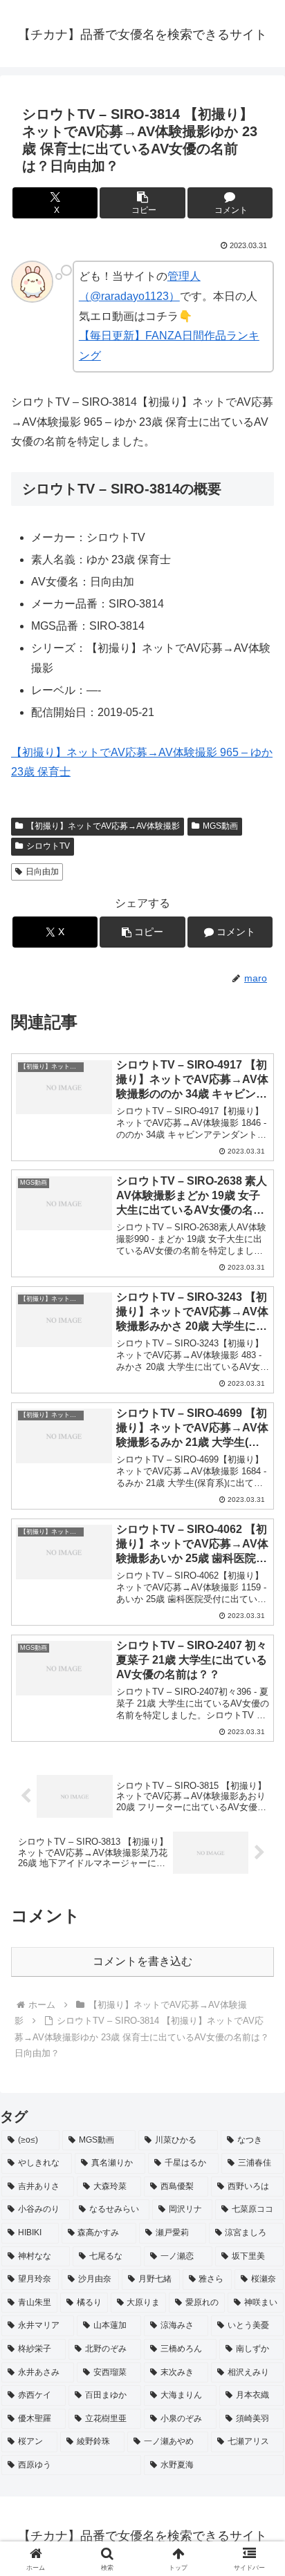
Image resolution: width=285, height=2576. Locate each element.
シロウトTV (48, 846)
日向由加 (42, 872)
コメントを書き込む (142, 1961)
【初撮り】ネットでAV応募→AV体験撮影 (103, 826)
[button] (142, 203)
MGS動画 (220, 826)
